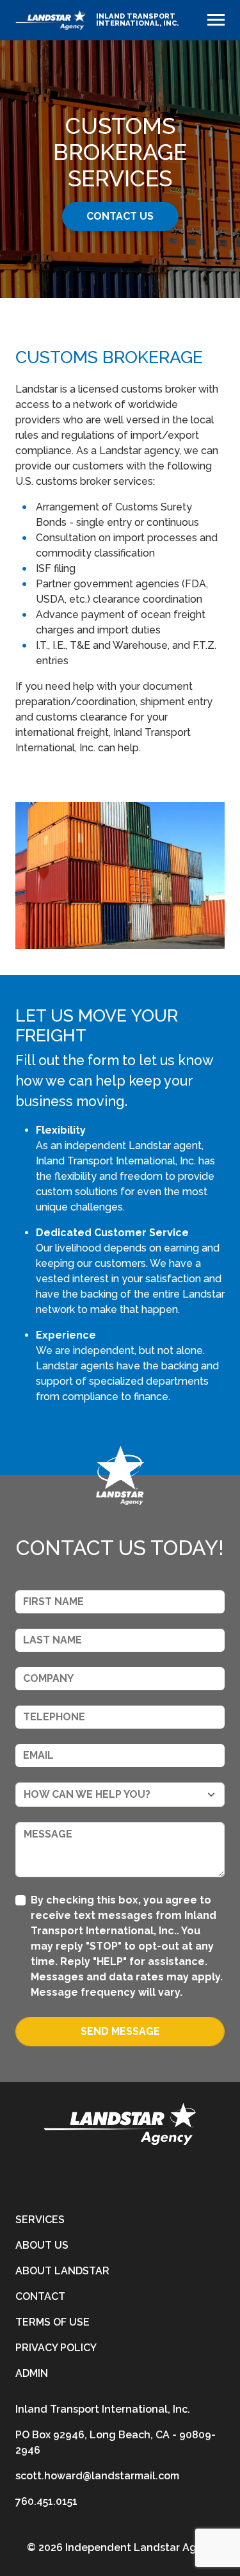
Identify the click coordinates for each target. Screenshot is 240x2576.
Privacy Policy (56, 2348)
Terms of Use (52, 2322)
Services (40, 2220)
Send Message (120, 2031)
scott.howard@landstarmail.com (97, 2476)
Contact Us (120, 216)
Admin (32, 2373)
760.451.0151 (46, 2501)
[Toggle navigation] (216, 20)
